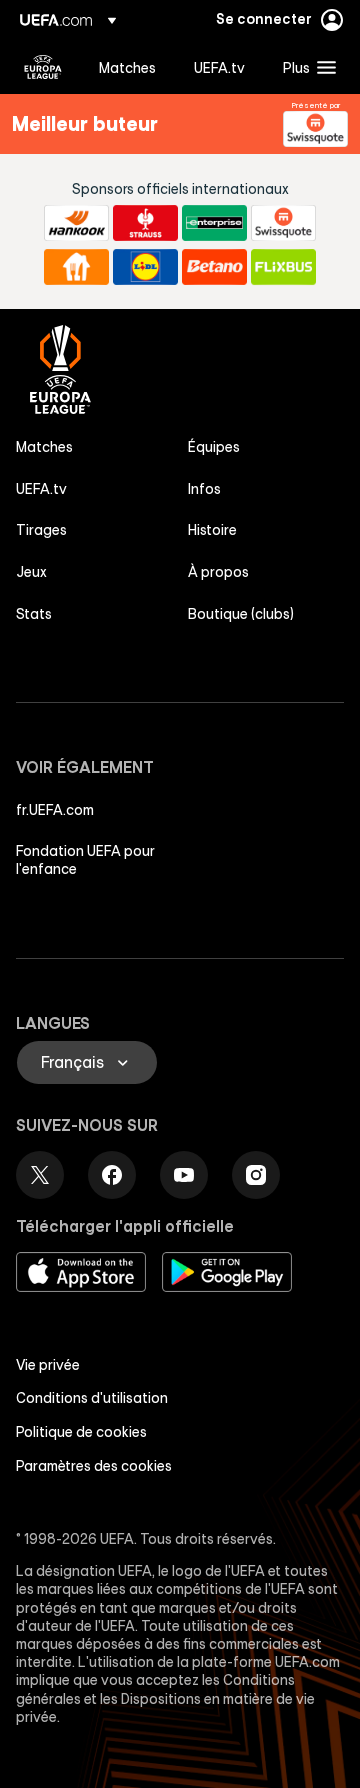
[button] (305, 67)
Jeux (31, 572)
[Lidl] (145, 267)
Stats (34, 614)
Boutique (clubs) (241, 614)
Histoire (212, 530)
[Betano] (214, 267)
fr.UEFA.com (55, 810)
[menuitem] (129, 67)
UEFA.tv (41, 489)
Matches (44, 447)
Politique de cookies (81, 1432)
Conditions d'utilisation (92, 1398)
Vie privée (48, 1365)
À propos (218, 572)
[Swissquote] (315, 129)
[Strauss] (145, 223)
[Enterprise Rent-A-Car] (214, 223)
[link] (127, 67)
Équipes (214, 447)
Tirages (41, 530)
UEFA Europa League (43, 67)
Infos (204, 489)
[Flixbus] (283, 267)
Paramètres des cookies (94, 1466)
